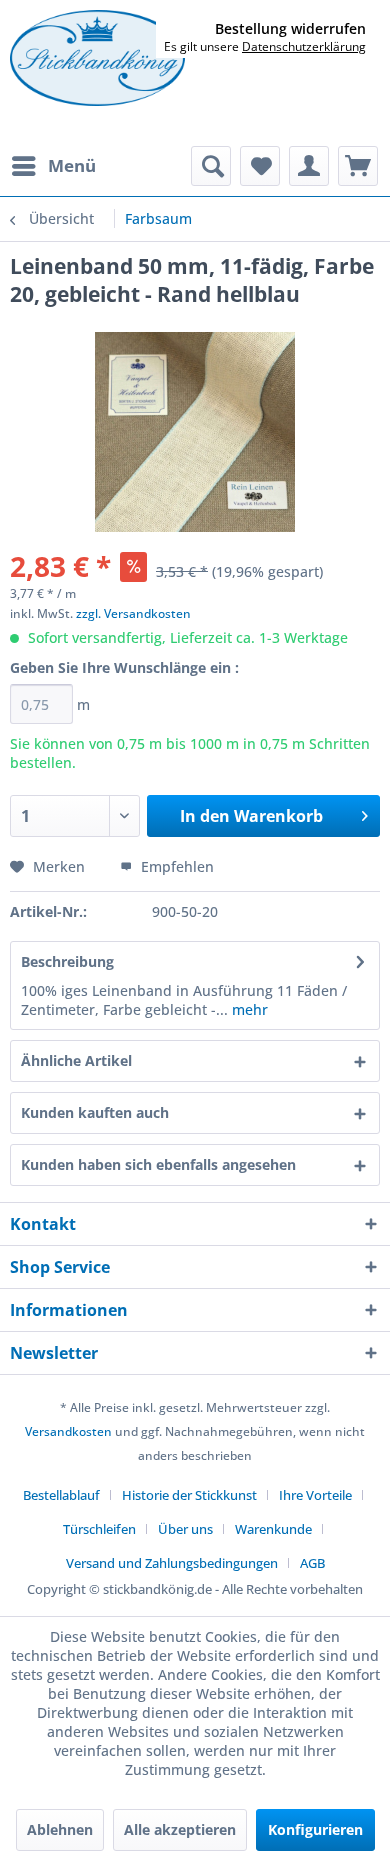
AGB (312, 1563)
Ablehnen (60, 1829)
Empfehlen (175, 866)
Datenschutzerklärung (304, 46)
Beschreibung (67, 961)
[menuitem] (53, 166)
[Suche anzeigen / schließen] (211, 166)
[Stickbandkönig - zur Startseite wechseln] (97, 58)
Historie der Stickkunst (189, 1495)
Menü (72, 165)
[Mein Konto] (309, 166)
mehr (248, 1009)
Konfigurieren (315, 1829)
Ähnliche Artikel (76, 1060)
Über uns (185, 1529)
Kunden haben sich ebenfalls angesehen (158, 1164)
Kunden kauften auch (95, 1112)
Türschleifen (99, 1529)
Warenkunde (273, 1529)
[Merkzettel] (260, 166)
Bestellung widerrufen (290, 29)
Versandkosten (68, 1431)
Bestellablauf (61, 1495)
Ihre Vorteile (315, 1495)
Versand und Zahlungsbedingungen (172, 1563)
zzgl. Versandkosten (133, 613)
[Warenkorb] (358, 166)
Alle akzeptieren (180, 1829)
